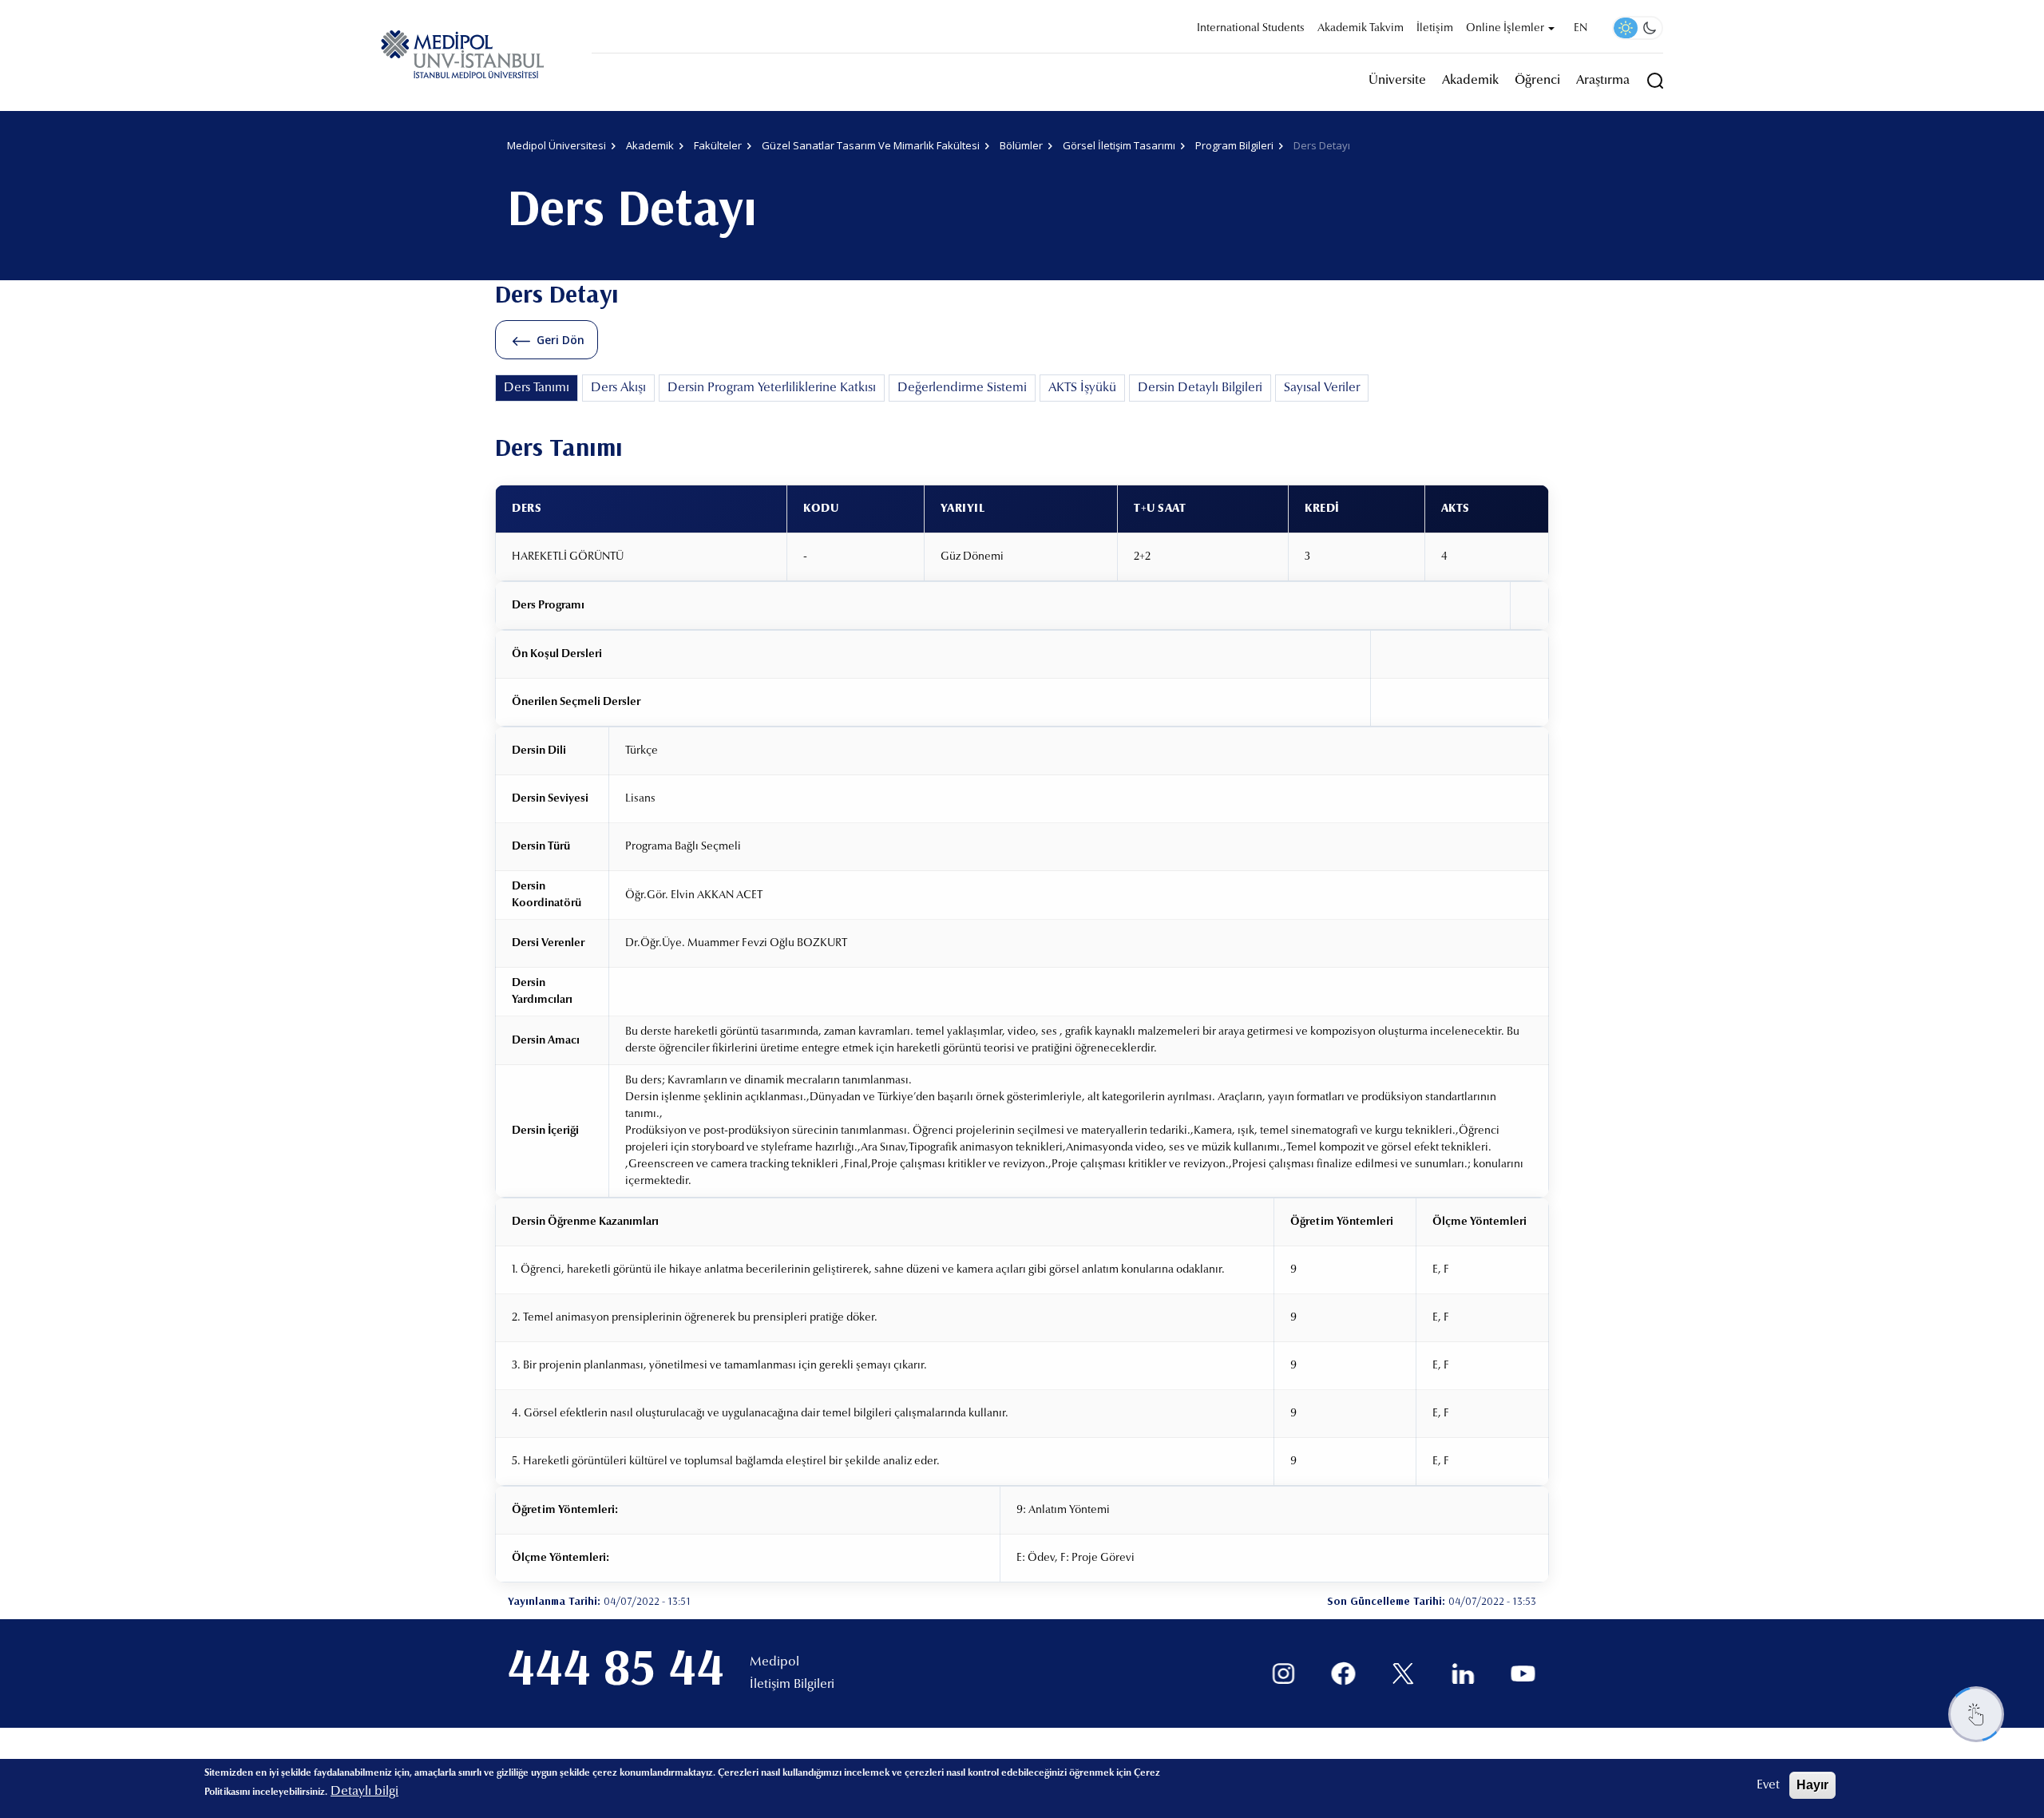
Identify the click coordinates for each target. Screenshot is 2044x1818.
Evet (1768, 1785)
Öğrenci (1537, 81)
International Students (1251, 29)
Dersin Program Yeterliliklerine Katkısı (772, 388)
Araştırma (1603, 81)
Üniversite (1397, 81)
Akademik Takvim (1361, 29)
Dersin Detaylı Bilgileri (1200, 388)
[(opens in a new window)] (1283, 1674)
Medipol (774, 1662)
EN (1581, 29)
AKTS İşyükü (1082, 388)
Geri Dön (561, 340)
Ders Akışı (618, 388)
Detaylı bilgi (364, 1792)
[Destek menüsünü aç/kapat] (1976, 1714)
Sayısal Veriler (1322, 388)
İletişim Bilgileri (792, 1685)
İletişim (1435, 29)
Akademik (1470, 81)
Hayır (1812, 1785)
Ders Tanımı (537, 388)
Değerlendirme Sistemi (962, 388)
